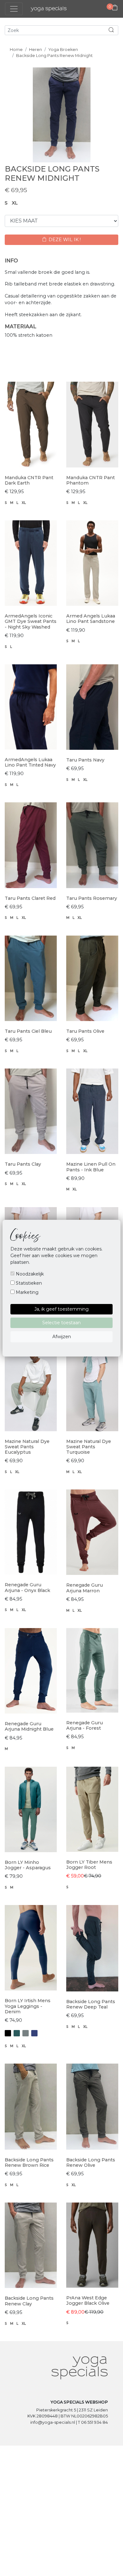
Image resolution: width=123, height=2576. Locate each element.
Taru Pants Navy (85, 760)
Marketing (26, 1292)
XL (15, 203)
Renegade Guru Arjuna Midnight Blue (29, 1726)
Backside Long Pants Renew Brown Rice (29, 2162)
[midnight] (34, 2033)
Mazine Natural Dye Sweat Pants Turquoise (89, 1447)
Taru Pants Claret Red (30, 898)
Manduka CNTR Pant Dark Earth (29, 480)
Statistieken (28, 1283)
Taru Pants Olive (85, 1031)
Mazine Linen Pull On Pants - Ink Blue (91, 1167)
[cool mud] (26, 2033)
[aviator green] (17, 2033)
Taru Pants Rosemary (92, 898)
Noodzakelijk (29, 1274)
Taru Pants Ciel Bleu (28, 1031)
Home (16, 50)
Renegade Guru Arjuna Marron (85, 1588)
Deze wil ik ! (64, 240)
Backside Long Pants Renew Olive (91, 2162)
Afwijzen (62, 1337)
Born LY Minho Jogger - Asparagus (28, 1865)
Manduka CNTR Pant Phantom (91, 480)
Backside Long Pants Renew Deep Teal (91, 2004)
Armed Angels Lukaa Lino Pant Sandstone (91, 619)
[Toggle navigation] (14, 9)
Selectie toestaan (61, 1323)
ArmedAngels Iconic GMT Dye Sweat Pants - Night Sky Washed (31, 621)
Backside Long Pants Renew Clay (29, 2301)
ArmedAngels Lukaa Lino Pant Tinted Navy (30, 762)
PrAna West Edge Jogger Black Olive (88, 2300)
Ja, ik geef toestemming (61, 1309)
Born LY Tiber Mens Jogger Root (89, 1865)
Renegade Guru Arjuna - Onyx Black (27, 1587)
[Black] (8, 2033)
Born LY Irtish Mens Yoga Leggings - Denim (28, 2006)
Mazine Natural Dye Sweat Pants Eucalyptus (27, 1447)
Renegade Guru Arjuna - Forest (85, 1725)
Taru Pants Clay (23, 1164)
